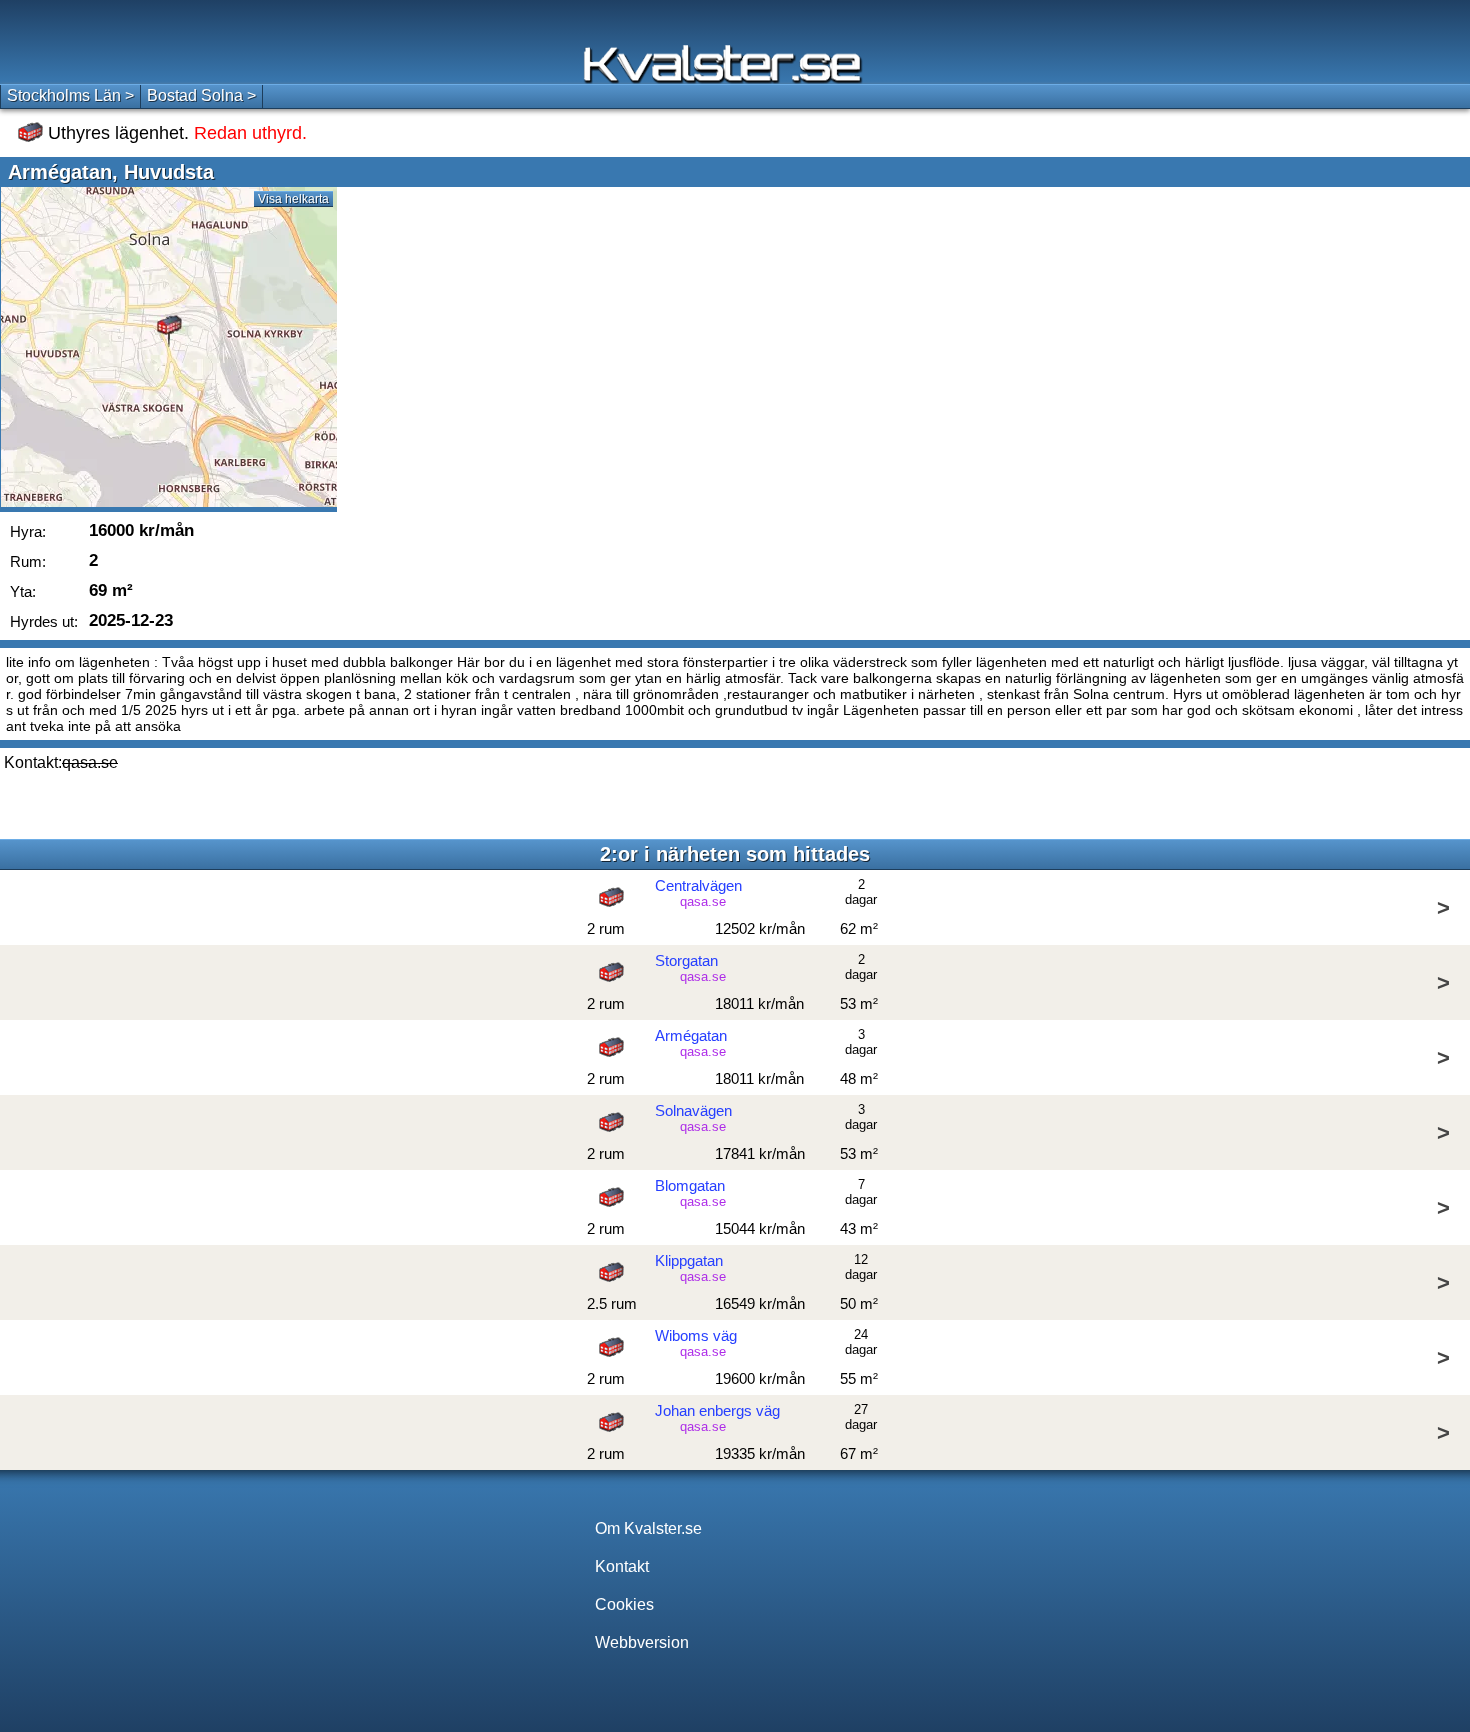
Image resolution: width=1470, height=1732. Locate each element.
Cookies (624, 1604)
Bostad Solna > (201, 95)
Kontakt (622, 1566)
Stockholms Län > (70, 95)
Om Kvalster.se (648, 1528)
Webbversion (642, 1642)
